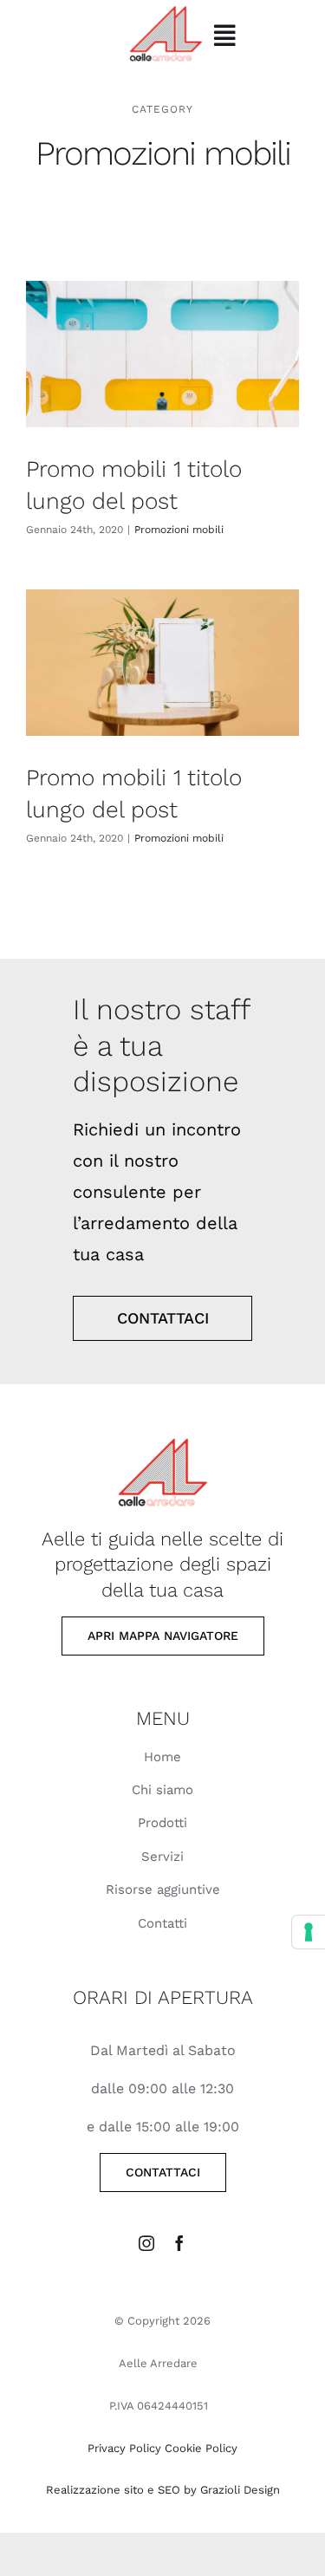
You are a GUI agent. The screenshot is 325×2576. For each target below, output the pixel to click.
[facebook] (179, 2243)
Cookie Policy (201, 2448)
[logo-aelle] (162, 1433)
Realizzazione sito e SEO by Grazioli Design (163, 2490)
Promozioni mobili (179, 530)
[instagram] (146, 2243)
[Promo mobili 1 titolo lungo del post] (162, 355)
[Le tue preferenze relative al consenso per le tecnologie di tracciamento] (309, 1932)
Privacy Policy (124, 2448)
